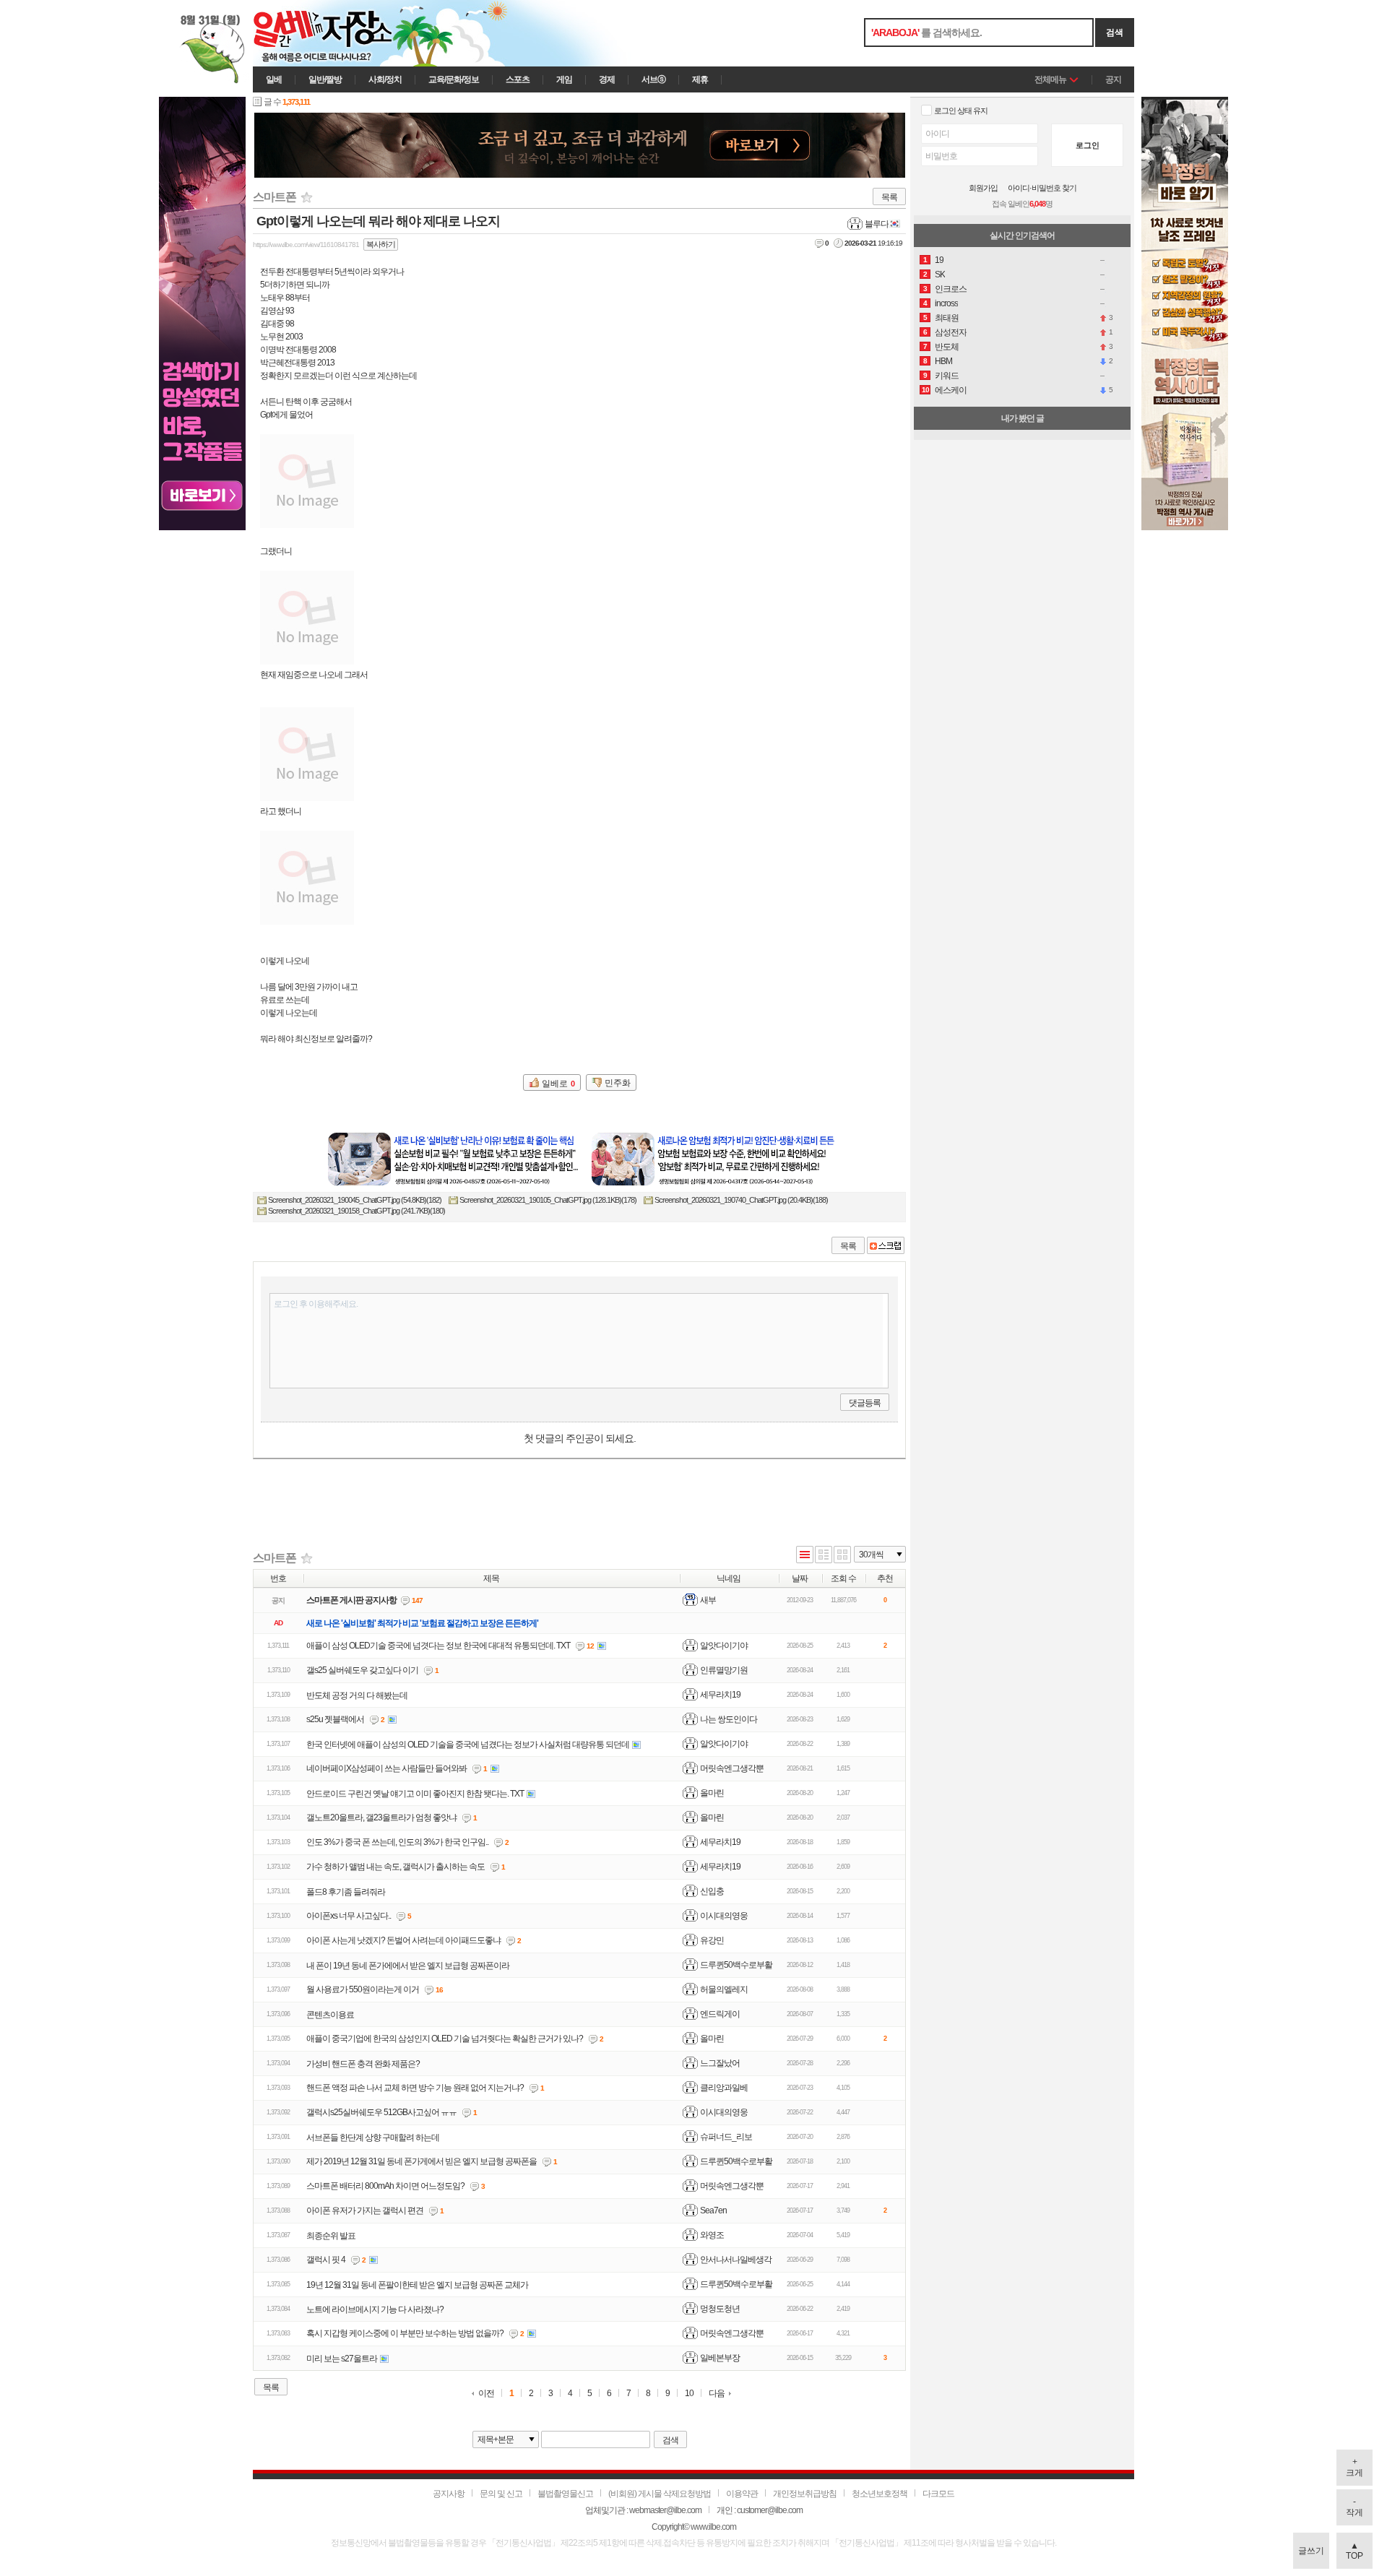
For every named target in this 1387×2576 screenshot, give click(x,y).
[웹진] (824, 1556)
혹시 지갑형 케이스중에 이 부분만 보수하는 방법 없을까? (405, 2333)
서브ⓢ (653, 79)
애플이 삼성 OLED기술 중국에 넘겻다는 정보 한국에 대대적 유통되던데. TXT (438, 1646)
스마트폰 (275, 197)
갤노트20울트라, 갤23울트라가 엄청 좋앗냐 (381, 1818)
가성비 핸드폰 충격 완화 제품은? (363, 2064)
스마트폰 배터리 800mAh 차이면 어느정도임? (385, 2186)
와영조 (712, 2235)
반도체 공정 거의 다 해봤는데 (357, 1695)
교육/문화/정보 (454, 79)
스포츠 (518, 79)
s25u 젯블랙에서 (335, 1719)
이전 (486, 2394)
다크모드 (938, 2494)
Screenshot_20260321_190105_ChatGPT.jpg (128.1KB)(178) (548, 1200)
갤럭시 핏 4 (326, 2260)
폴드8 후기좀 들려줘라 (346, 1892)
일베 (274, 79)
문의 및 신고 (501, 2494)
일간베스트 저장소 (343, 33)
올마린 (712, 1793)
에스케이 (951, 390)
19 (939, 260)
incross (946, 303)
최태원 (947, 318)
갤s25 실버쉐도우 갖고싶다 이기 (362, 1670)
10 (689, 2394)
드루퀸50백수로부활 (736, 1965)
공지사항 (449, 2494)
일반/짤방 (325, 79)
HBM (943, 361)
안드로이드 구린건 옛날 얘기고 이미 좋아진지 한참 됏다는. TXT (415, 1794)
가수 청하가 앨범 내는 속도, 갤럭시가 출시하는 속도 (396, 1867)
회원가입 (983, 188)
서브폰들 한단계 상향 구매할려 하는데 (373, 2138)
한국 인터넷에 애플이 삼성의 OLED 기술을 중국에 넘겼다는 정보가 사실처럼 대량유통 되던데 (468, 1745)
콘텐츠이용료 (330, 2015)
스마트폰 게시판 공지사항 (351, 1600)
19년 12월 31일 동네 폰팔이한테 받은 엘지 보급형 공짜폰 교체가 (417, 2285)
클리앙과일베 (724, 2088)
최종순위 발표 (331, 2236)
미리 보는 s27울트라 (342, 2359)
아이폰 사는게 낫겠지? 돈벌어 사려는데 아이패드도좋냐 (403, 1940)
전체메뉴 (1050, 79)
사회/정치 (385, 79)
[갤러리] (842, 1556)
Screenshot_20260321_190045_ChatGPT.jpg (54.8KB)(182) (355, 1200)
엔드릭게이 (720, 2014)
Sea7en (713, 2210)
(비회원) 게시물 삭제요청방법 (660, 2494)
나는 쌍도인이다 (729, 1719)
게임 (564, 79)
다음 (717, 2393)
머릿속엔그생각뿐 (732, 1768)
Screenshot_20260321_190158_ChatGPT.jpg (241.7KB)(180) (357, 1211)
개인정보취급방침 (805, 2494)
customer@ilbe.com (770, 2510)
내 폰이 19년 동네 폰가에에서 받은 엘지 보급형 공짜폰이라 (408, 1966)
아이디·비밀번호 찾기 (1042, 188)
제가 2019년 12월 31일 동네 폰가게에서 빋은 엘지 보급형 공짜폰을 (422, 2161)
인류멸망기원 (724, 1670)
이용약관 (742, 2494)
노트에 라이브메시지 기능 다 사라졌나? (375, 2309)
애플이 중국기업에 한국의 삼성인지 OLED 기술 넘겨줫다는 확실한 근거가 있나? (445, 2039)
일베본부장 (720, 2358)
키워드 (947, 376)
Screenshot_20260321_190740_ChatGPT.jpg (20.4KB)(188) (741, 1200)
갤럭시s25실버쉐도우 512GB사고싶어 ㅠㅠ (381, 2112)
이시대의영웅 (724, 1916)
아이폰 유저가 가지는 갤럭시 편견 (365, 2210)
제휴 (700, 79)
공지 (1113, 79)
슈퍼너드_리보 (726, 2137)
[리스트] (805, 1556)
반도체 (947, 347)
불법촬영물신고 (565, 2494)
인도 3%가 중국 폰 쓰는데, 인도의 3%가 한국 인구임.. (397, 1842)
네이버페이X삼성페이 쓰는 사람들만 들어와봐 (386, 1768)
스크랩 (886, 1245)
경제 (607, 79)
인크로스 (951, 289)
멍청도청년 (720, 2309)
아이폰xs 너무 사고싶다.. (349, 1916)
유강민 (712, 1940)
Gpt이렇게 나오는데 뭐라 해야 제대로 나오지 (378, 221)
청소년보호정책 (880, 2494)
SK (940, 275)
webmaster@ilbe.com (665, 2510)
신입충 (712, 1891)
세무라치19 (720, 1695)
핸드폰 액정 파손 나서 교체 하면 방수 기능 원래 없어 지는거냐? (415, 2088)
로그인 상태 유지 (961, 111)
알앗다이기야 (724, 1646)
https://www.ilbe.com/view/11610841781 (306, 245)
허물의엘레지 (724, 1989)
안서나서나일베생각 (736, 2260)
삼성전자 (951, 332)
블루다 (877, 224)
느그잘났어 (720, 2063)
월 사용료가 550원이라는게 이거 (363, 1989)
